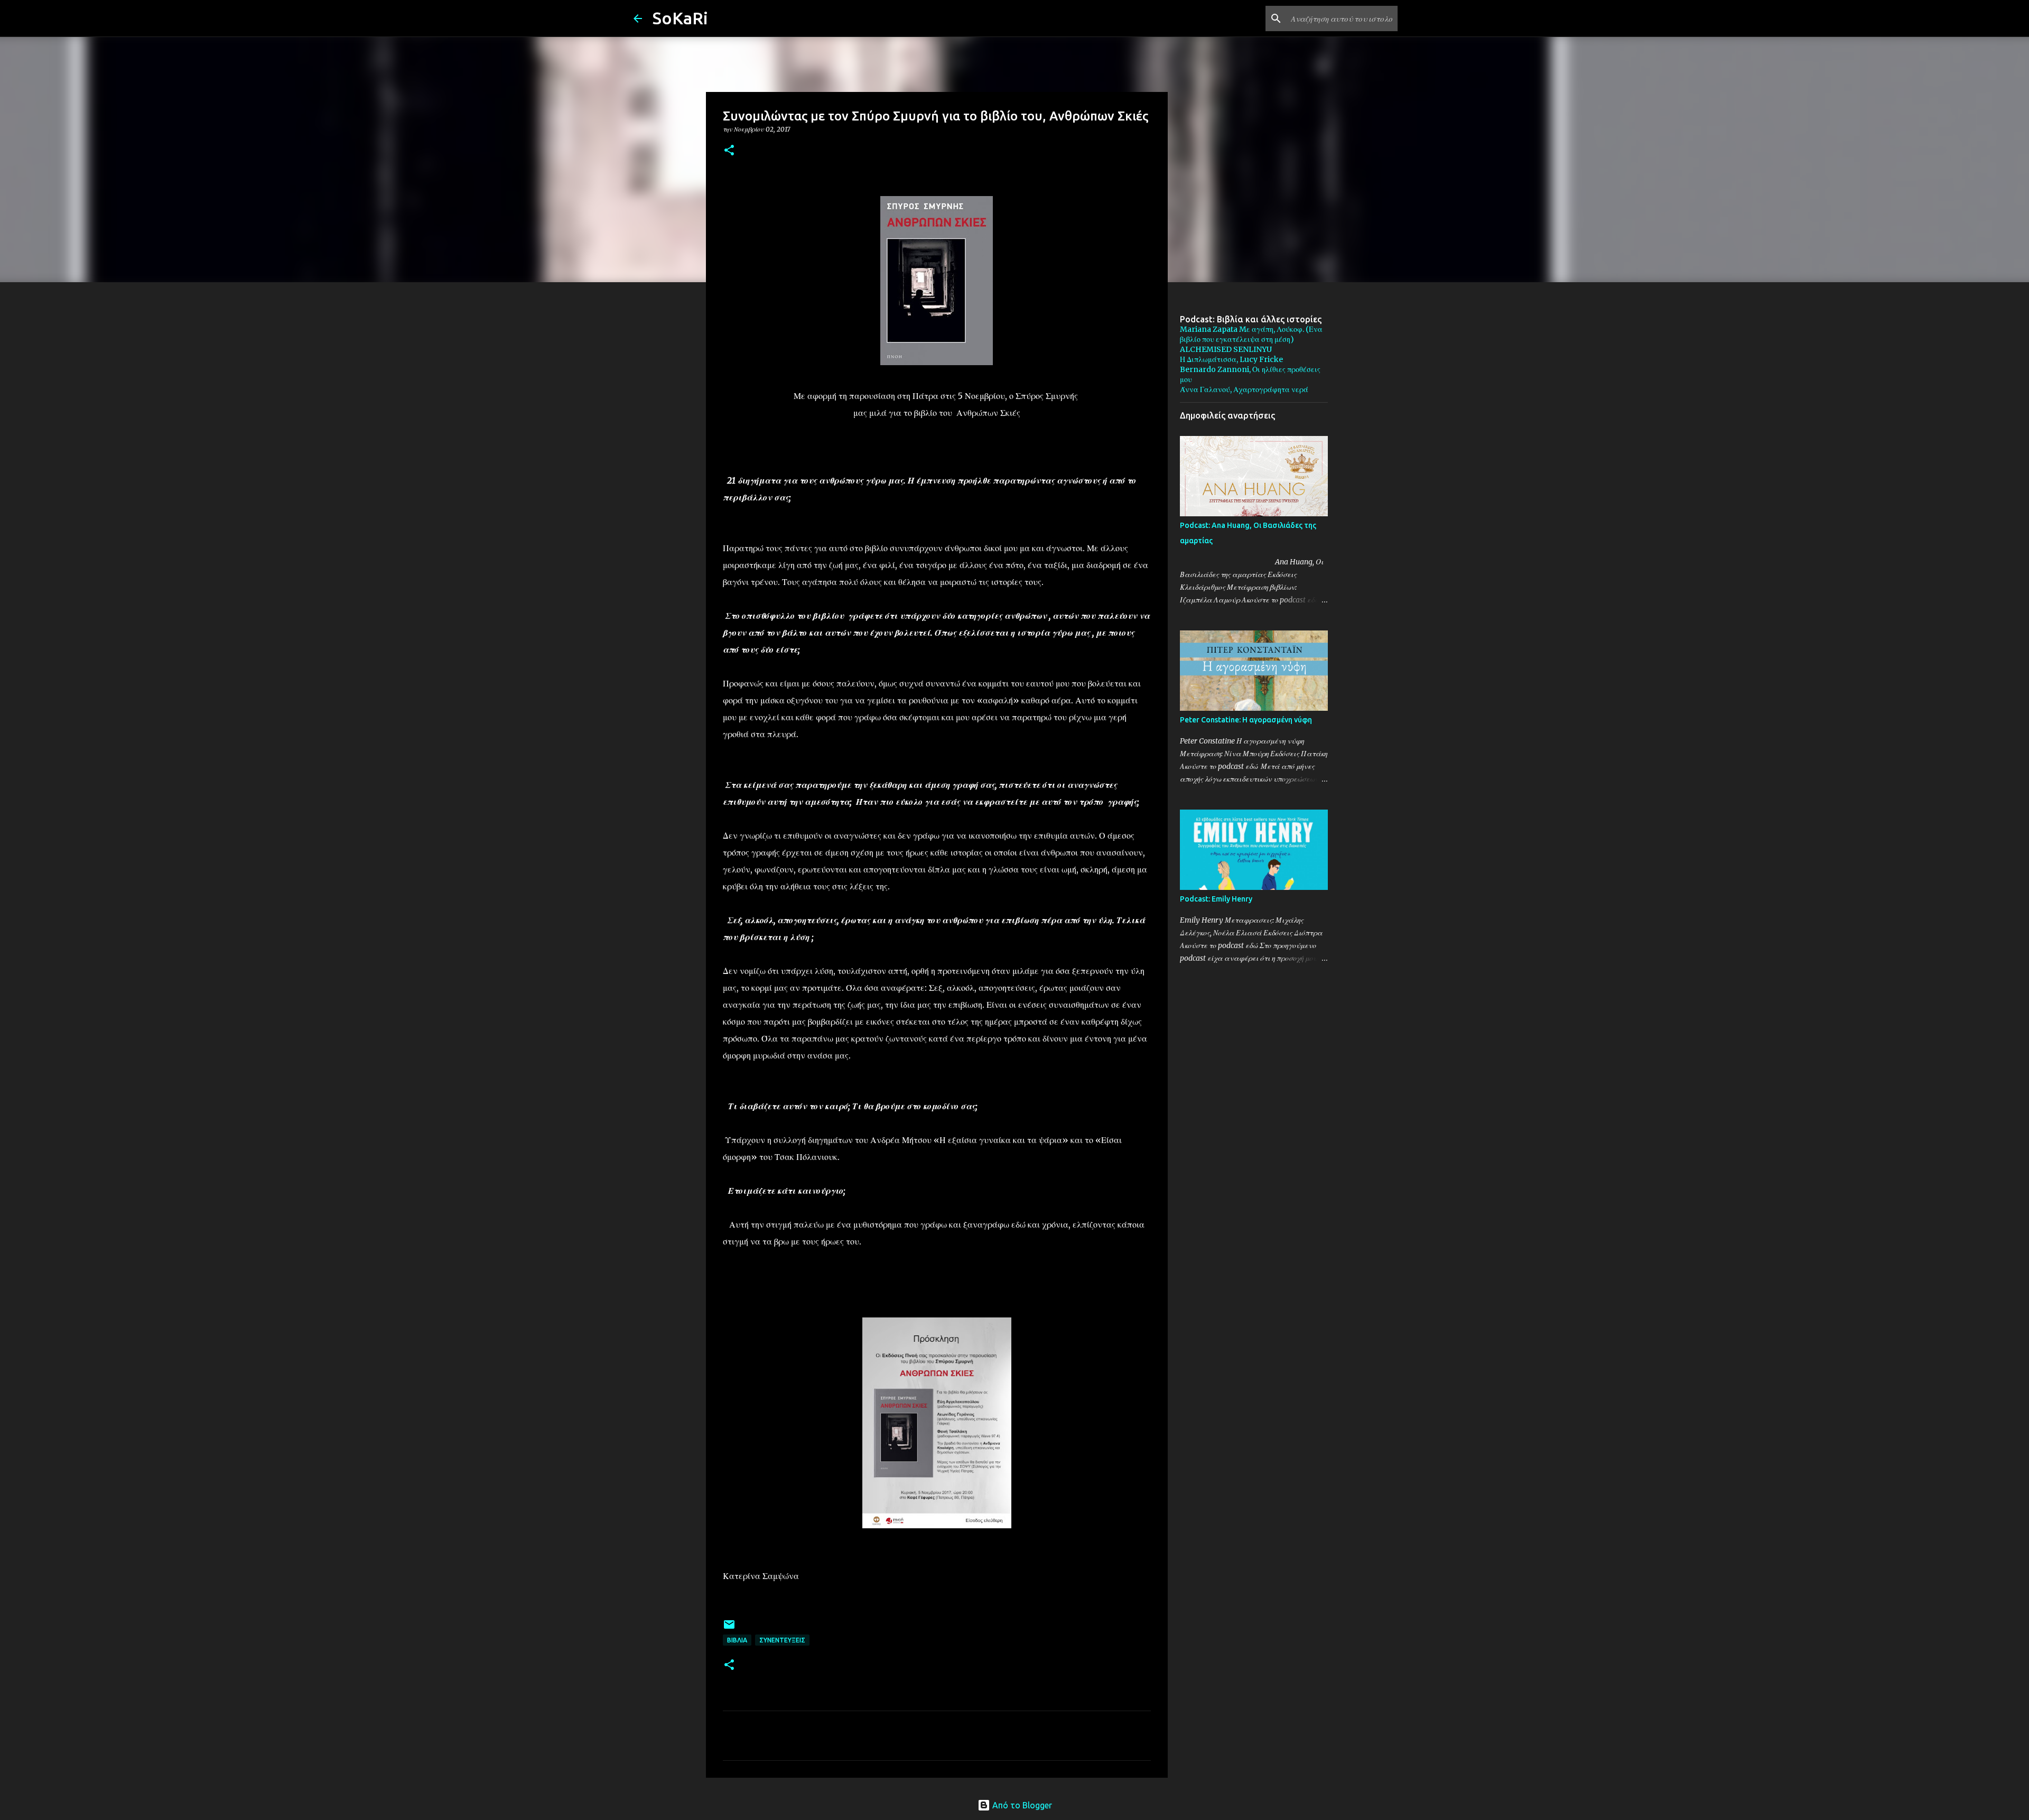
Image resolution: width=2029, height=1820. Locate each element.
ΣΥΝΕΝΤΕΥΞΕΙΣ (782, 1640)
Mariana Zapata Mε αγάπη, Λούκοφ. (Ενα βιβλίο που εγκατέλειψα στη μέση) (1251, 334)
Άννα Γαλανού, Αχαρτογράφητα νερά (1244, 389)
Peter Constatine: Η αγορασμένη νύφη (1246, 720)
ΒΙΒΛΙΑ (737, 1640)
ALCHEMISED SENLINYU (1226, 349)
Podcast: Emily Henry (1216, 899)
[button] (729, 151)
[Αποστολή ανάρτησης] (729, 1628)
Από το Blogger (1021, 1805)
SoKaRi (680, 18)
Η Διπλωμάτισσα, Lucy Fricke (1231, 359)
